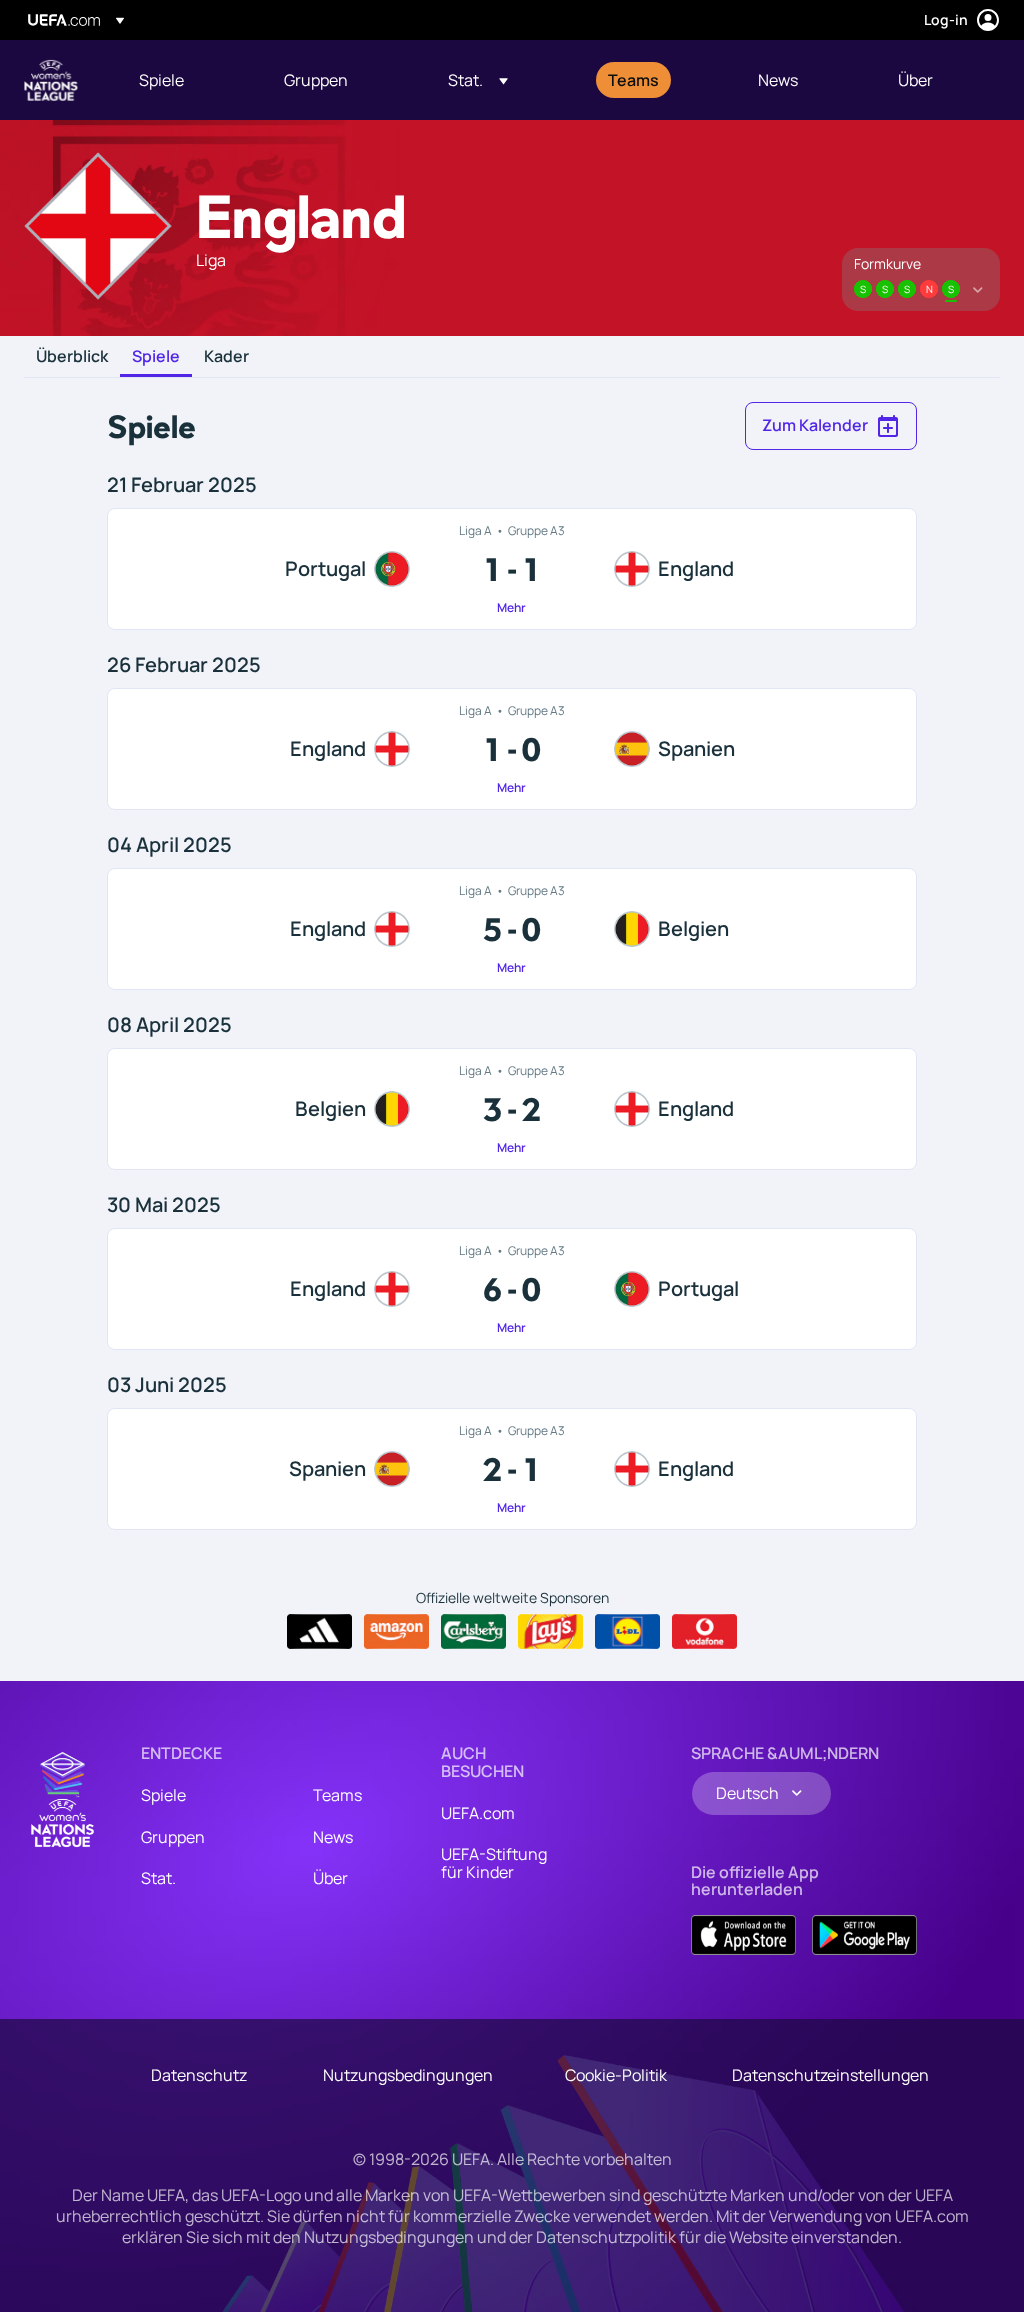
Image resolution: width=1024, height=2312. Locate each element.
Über (330, 1878)
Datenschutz (199, 2075)
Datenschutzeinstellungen (830, 2075)
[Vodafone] (704, 1632)
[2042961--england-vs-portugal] (511, 1289)
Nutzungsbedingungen (408, 2075)
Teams (337, 1795)
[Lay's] (550, 1632)
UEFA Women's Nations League (51, 80)
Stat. (158, 1878)
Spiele (156, 357)
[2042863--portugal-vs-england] (511, 569)
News (333, 1837)
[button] (478, 80)
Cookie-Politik (616, 2075)
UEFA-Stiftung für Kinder (494, 1863)
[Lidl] (627, 1632)
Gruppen (173, 1837)
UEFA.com (478, 1813)
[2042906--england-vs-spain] (511, 749)
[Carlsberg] (473, 1632)
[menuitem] (186, 80)
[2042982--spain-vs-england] (511, 1469)
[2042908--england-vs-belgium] (511, 929)
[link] (161, 80)
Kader (226, 357)
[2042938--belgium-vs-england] (511, 1109)
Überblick (72, 357)
